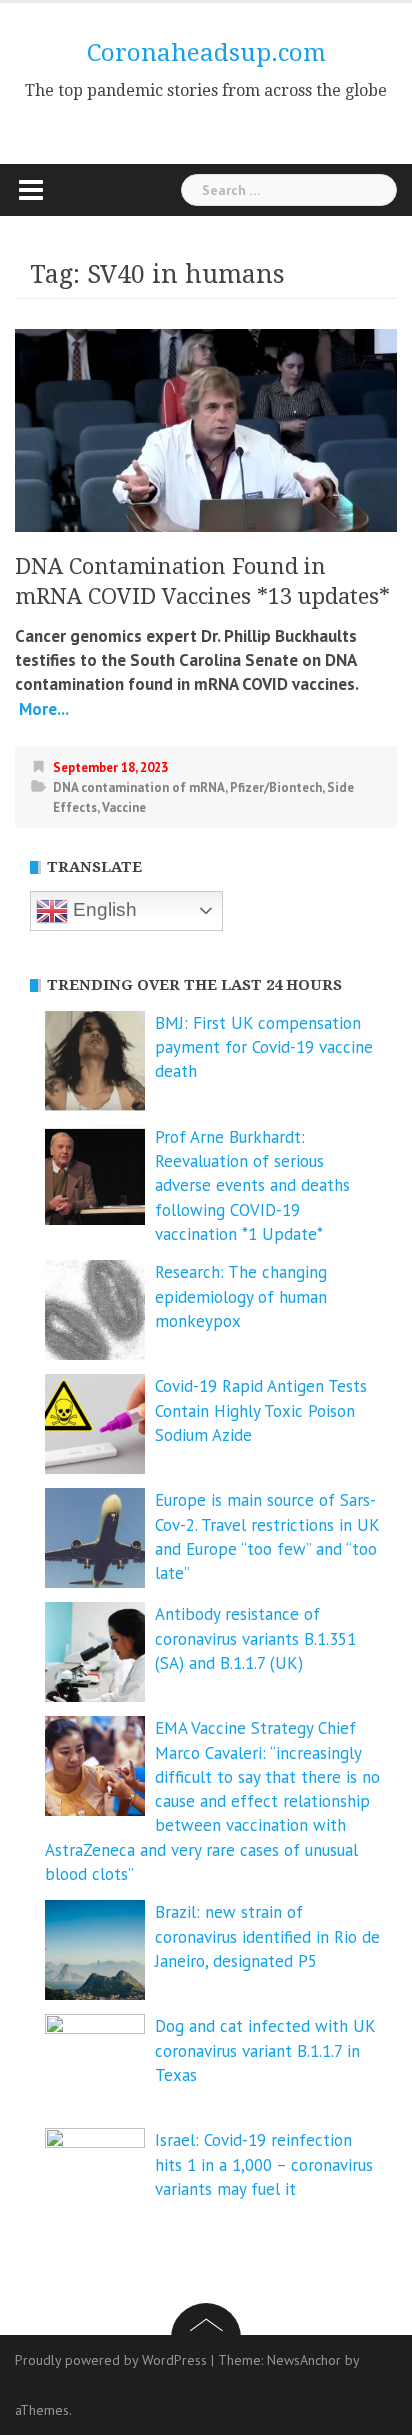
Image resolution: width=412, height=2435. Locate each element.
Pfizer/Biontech (276, 787)
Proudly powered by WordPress (111, 2360)
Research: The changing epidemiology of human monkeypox (241, 1296)
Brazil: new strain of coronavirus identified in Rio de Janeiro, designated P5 (267, 1936)
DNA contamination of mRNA (139, 787)
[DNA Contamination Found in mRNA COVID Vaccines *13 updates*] (206, 428)
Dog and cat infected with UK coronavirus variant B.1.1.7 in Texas (265, 2050)
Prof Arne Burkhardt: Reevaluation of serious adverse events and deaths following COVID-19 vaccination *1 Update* (252, 1185)
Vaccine (124, 807)
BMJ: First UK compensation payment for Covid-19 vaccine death (264, 1047)
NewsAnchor (304, 2360)
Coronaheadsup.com (206, 53)
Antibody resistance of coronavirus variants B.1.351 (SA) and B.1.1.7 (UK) (255, 1638)
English (102, 909)
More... (42, 709)
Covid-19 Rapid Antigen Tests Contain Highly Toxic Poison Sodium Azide (261, 1410)
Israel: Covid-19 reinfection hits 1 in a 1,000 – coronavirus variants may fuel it (264, 2164)
